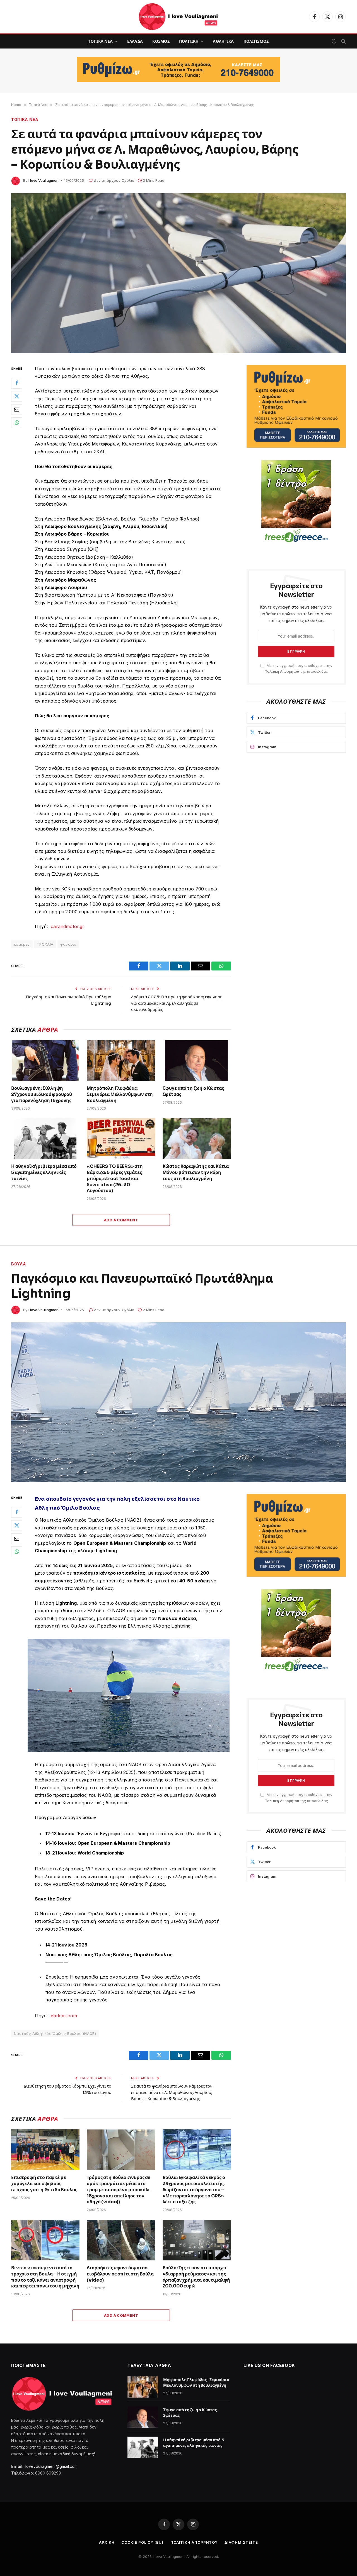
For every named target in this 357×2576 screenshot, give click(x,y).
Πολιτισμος (256, 41)
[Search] (343, 41)
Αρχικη (107, 2542)
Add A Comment (121, 1220)
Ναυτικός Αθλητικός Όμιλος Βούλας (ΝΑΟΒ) (55, 2033)
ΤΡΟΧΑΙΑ (45, 944)
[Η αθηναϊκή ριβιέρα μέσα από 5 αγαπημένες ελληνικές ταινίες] (45, 1139)
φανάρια (68, 944)
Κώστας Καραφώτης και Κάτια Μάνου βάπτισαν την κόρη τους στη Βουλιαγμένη (196, 1172)
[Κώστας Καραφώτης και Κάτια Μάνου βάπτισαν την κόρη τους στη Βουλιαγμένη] (197, 1139)
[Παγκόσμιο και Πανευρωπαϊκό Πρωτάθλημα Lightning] (178, 1402)
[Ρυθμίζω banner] (178, 69)
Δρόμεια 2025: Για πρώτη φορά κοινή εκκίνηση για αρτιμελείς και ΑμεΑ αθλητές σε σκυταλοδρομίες (177, 1003)
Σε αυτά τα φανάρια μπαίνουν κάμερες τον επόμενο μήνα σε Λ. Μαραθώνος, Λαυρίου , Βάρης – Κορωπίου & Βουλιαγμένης (172, 2092)
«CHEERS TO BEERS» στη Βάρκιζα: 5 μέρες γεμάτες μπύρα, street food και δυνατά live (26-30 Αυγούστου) (115, 1178)
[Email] (17, 409)
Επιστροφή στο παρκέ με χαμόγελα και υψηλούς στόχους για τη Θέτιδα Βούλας (44, 2184)
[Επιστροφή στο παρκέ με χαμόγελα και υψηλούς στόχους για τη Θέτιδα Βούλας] (45, 2150)
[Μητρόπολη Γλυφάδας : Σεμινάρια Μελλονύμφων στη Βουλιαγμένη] (121, 1061)
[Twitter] (17, 396)
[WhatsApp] (17, 422)
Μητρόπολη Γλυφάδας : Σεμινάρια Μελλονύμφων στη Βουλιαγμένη (120, 1094)
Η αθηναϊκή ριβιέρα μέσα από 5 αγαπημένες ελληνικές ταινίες (44, 1172)
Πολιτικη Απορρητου (194, 2542)
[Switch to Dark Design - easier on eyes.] (334, 41)
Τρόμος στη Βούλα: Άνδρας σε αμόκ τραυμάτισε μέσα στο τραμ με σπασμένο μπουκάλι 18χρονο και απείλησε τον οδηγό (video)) (119, 2190)
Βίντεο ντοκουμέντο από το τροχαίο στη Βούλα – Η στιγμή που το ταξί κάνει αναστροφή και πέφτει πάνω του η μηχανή (45, 2277)
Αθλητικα (223, 41)
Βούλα (19, 1264)
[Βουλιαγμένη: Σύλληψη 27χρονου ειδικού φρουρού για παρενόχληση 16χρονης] (45, 1061)
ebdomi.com (64, 2016)
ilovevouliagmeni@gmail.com (51, 2466)
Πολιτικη (189, 41)
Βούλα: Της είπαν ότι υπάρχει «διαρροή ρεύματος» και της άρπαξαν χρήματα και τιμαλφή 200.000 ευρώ (196, 2277)
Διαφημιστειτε (241, 2542)
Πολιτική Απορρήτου (282, 671)
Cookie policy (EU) (142, 2542)
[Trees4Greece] (296, 502)
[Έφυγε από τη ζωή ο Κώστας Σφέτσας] (197, 1061)
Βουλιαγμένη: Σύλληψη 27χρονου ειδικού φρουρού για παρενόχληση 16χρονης (42, 1094)
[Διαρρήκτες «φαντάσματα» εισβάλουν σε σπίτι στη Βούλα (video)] (121, 2240)
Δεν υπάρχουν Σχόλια (114, 180)
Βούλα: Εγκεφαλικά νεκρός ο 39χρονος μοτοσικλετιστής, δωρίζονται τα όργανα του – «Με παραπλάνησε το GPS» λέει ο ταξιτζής (194, 2190)
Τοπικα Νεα (100, 41)
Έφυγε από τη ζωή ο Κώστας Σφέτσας (193, 1091)
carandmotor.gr (67, 926)
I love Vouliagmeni (44, 180)
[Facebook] (17, 383)
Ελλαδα (135, 41)
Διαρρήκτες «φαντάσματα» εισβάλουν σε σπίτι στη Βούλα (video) (120, 2274)
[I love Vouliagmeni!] (178, 17)
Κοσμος (161, 41)
